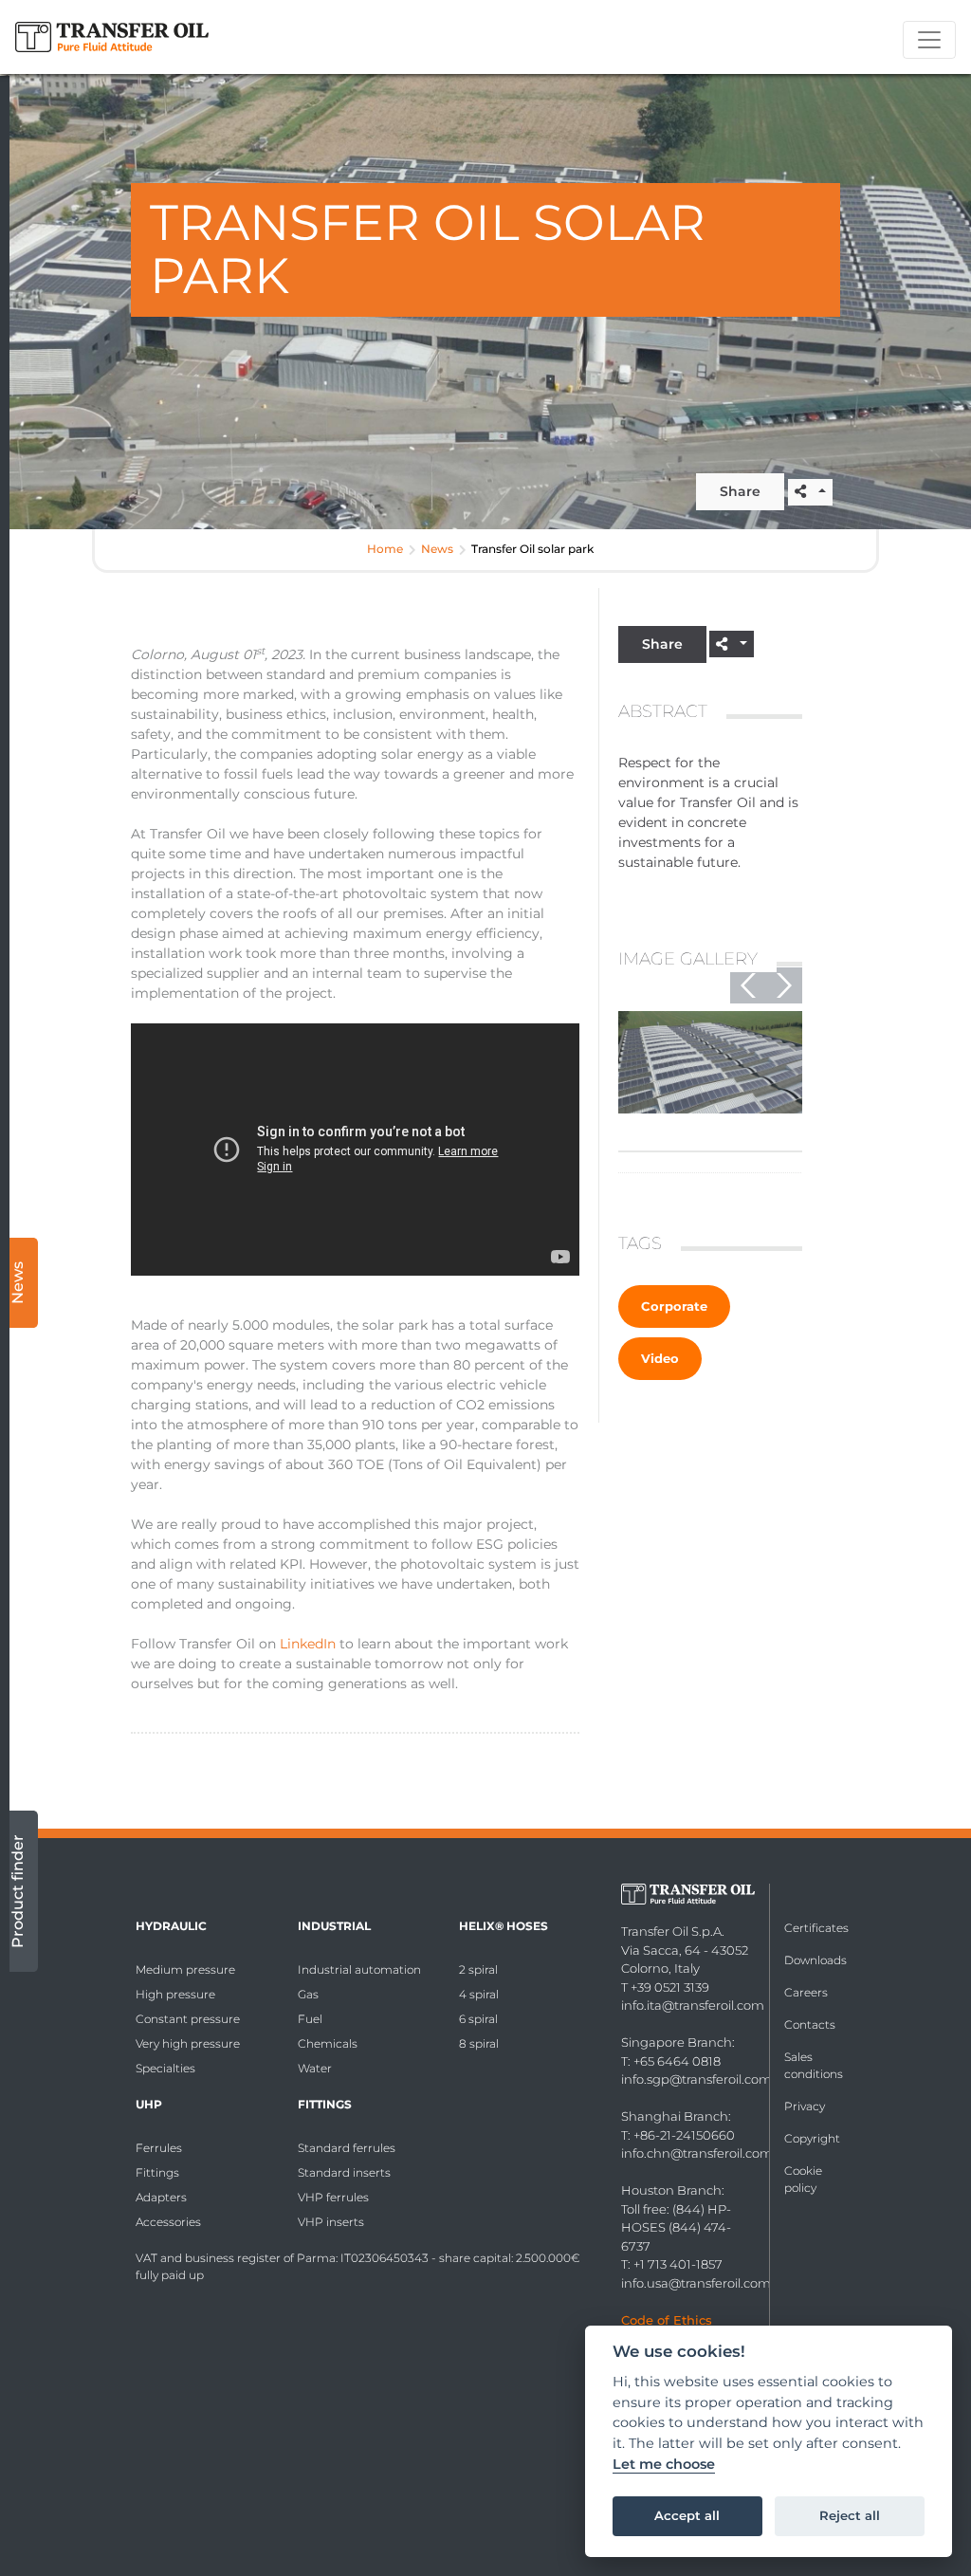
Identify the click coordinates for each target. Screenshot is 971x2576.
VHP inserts (331, 2222)
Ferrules (159, 2148)
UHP (149, 2104)
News (437, 549)
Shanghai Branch (675, 2116)
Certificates (816, 1928)
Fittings (157, 2172)
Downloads (815, 1960)
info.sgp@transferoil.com (696, 2079)
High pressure (175, 1994)
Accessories (168, 2222)
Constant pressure (188, 2019)
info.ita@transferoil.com (693, 2005)
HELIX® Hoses (504, 1926)
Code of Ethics (667, 2320)
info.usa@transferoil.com (696, 2283)
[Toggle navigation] (929, 40)
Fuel (310, 2019)
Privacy (805, 2106)
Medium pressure (185, 1969)
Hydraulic (171, 1926)
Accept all (687, 2515)
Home (385, 549)
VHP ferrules (333, 2197)
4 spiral (479, 1994)
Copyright (812, 2138)
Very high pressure (188, 2043)
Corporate (674, 1306)
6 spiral (478, 2019)
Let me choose (664, 2465)
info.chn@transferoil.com (697, 2153)
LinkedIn (308, 1644)
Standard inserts (344, 2172)
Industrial (334, 1926)
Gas (308, 1994)
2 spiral (478, 1969)
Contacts (810, 2024)
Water (315, 2068)
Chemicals (328, 2043)
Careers (806, 1992)
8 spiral (479, 2043)
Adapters (161, 2197)
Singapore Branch (677, 2042)
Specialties (165, 2068)
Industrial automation (359, 1969)
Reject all (850, 2515)
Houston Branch (671, 2190)
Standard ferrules (347, 2148)
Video (660, 1358)
